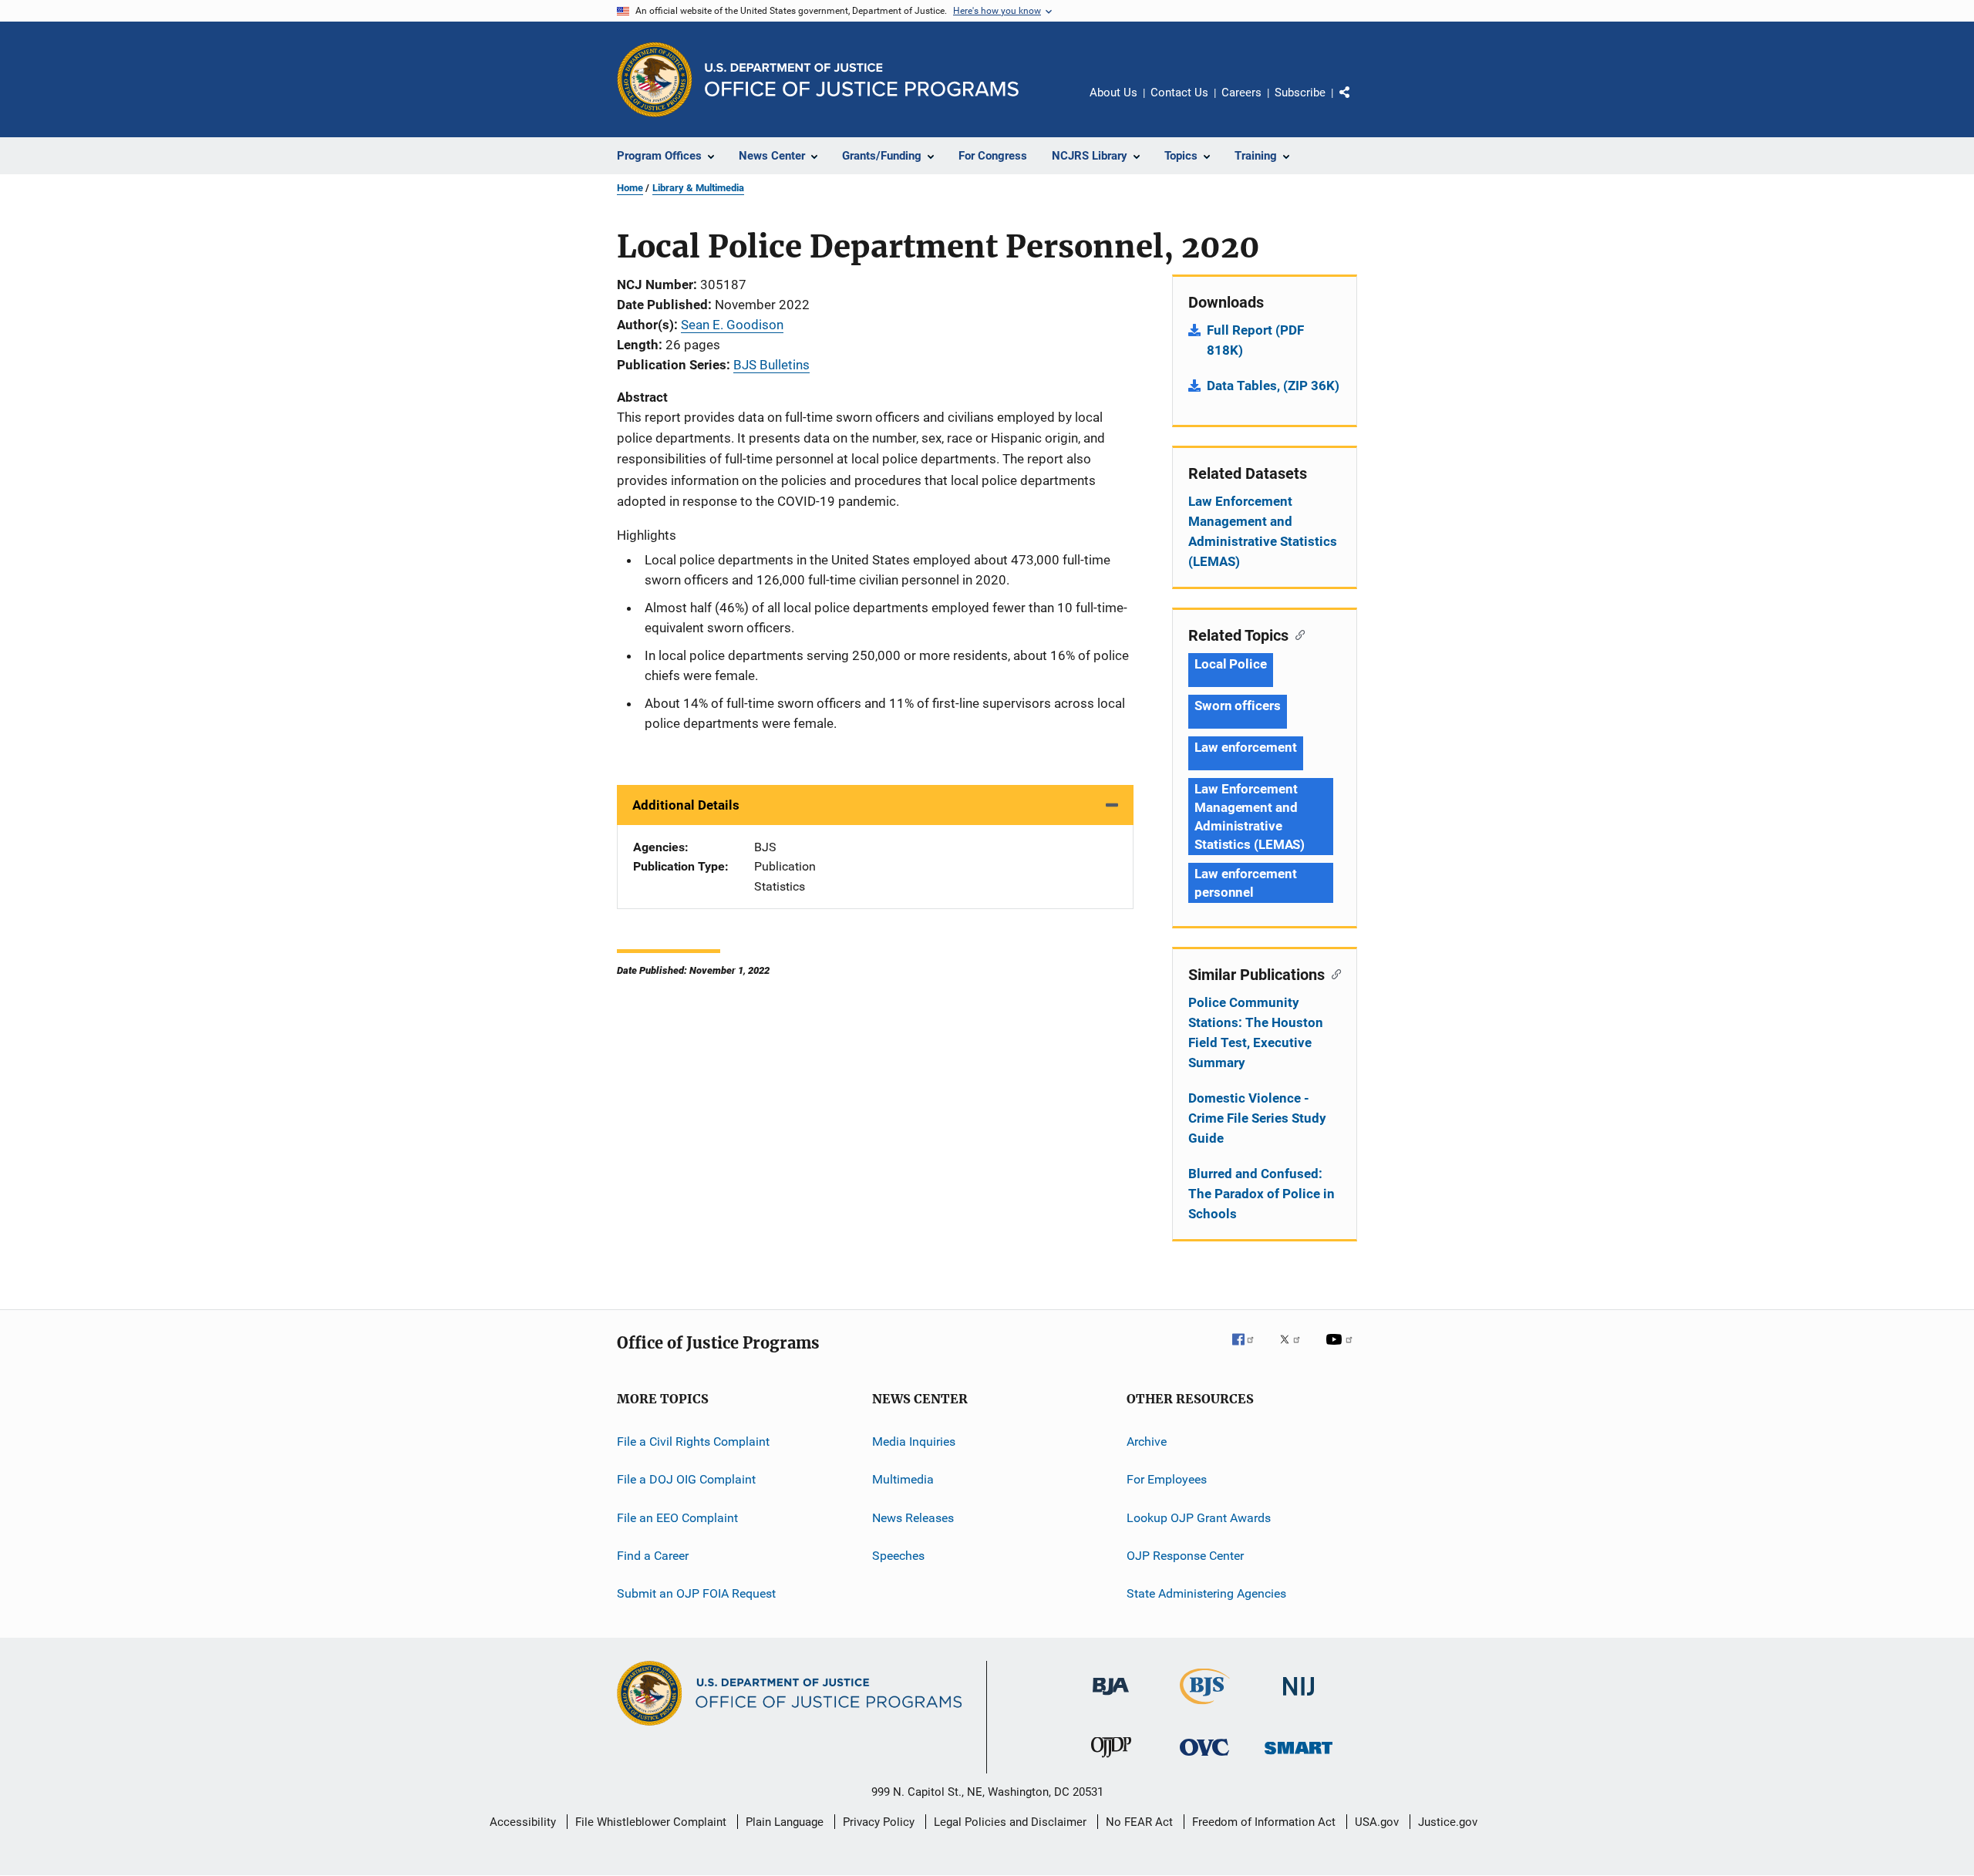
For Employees (1167, 1479)
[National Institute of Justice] (1299, 1698)
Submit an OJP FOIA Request (696, 1593)
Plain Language (785, 1822)
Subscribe (1300, 93)
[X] (1295, 1350)
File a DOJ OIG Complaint (686, 1479)
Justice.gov (1448, 1822)
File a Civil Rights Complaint (693, 1442)
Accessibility (523, 1822)
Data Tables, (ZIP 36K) (1273, 386)
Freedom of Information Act (1264, 1822)
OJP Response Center (1185, 1556)
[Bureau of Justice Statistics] (1205, 1707)
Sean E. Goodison (732, 325)
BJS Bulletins (771, 365)
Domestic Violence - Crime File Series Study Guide (1257, 1118)
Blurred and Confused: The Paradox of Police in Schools (1262, 1194)
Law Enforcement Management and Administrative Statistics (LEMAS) (1263, 531)
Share (1357, 103)
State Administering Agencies (1206, 1593)
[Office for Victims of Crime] (1204, 1758)
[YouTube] (1342, 1350)
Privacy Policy (879, 1822)
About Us (1113, 93)
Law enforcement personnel (1246, 883)
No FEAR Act (1139, 1822)
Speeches (898, 1556)
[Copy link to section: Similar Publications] (1333, 973)
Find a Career (653, 1556)
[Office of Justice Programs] (655, 79)
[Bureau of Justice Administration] (1111, 1698)
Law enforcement (1246, 747)
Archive (1147, 1442)
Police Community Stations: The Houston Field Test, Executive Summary (1256, 1032)
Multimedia (903, 1479)
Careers (1241, 93)
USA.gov (1377, 1822)
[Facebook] (1249, 1350)
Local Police (1231, 664)
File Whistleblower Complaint (651, 1822)
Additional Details (686, 805)
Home (630, 188)
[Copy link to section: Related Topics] (1297, 634)
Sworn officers (1238, 706)
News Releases (913, 1518)
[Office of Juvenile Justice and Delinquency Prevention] (1111, 1760)
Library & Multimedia (698, 188)
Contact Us (1179, 93)
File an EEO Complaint (677, 1518)
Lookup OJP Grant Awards (1199, 1518)
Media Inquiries (914, 1442)
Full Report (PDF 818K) (1255, 340)
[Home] (862, 80)
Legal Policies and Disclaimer (1010, 1822)
